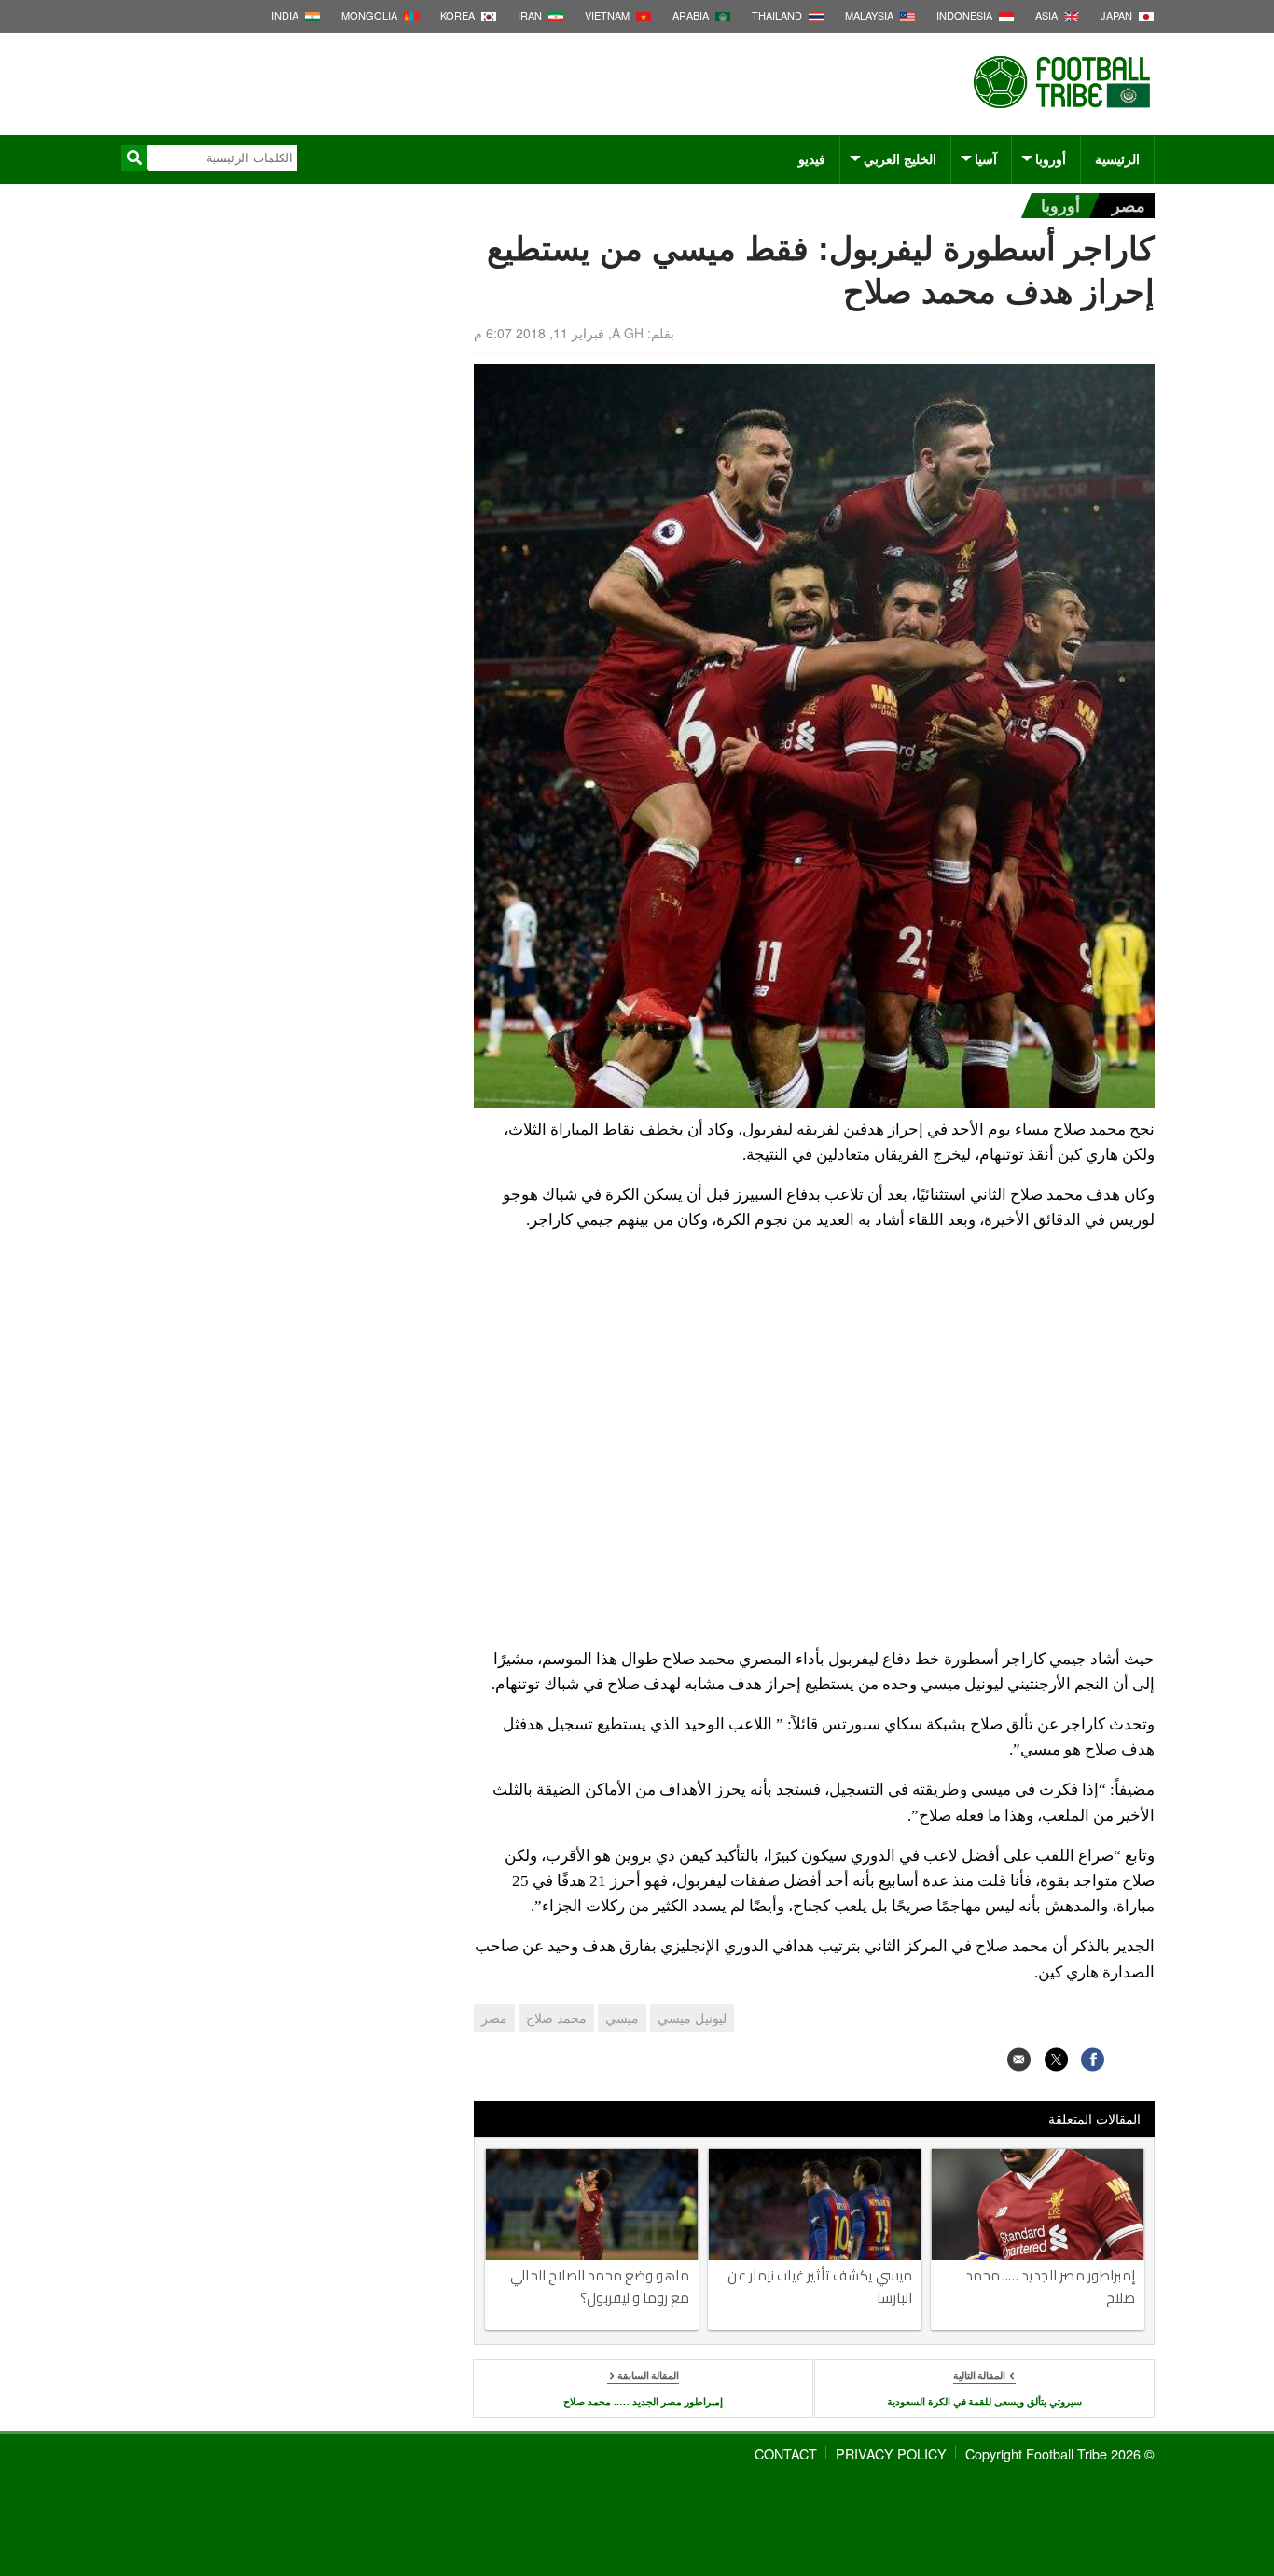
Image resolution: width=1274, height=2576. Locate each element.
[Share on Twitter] (1056, 2059)
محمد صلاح (556, 2018)
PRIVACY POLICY (891, 2453)
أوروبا (1051, 158)
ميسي (622, 2018)
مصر (1129, 205)
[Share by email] (1019, 2059)
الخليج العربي (900, 158)
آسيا (986, 158)
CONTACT (786, 2453)
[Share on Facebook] (1093, 2059)
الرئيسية (1117, 158)
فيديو (812, 158)
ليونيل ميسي (692, 2018)
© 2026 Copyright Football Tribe (1060, 2453)
